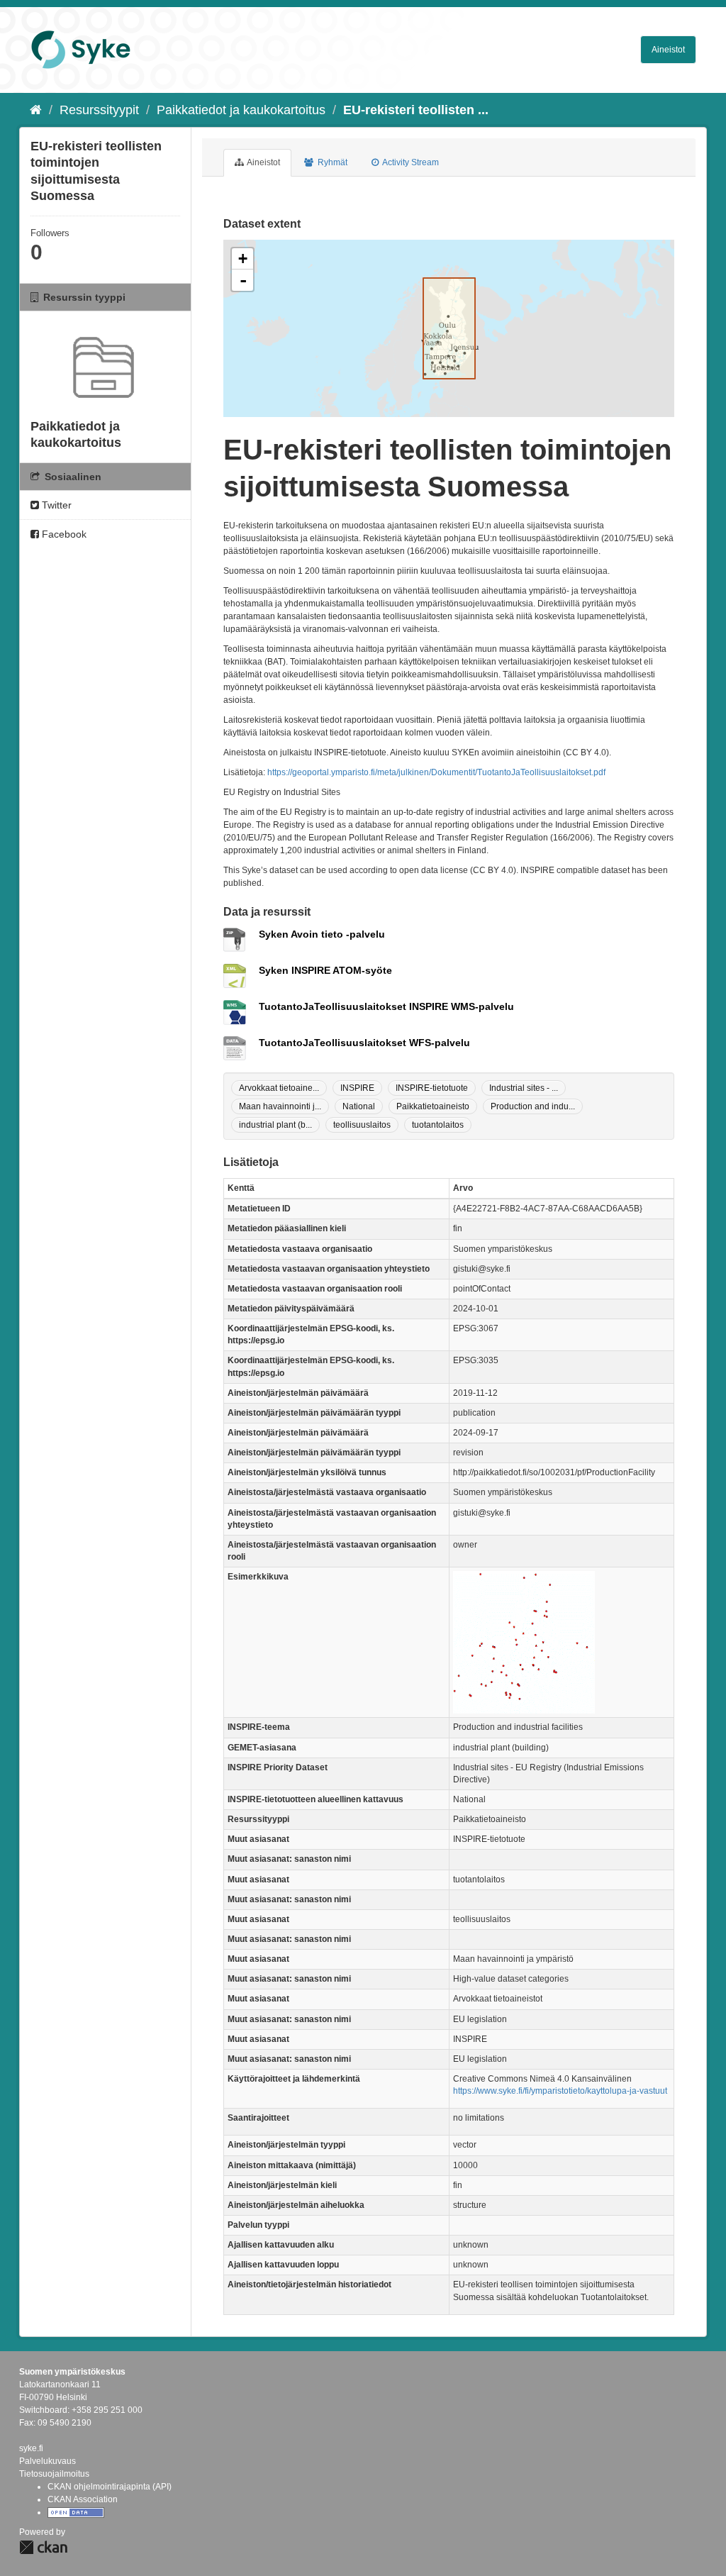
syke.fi (31, 2448)
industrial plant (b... (275, 1125)
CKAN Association (83, 2499)
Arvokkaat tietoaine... (279, 1088)
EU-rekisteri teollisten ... (416, 110)
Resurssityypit (99, 110)
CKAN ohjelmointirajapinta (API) (110, 2487)
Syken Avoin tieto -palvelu (322, 934)
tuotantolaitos (438, 1125)
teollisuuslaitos (362, 1125)
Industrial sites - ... (524, 1088)
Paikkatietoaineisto (433, 1106)
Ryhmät (331, 162)
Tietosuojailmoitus (54, 2474)
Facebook (63, 534)
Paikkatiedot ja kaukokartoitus (241, 110)
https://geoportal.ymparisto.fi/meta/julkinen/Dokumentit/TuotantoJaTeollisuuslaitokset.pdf (436, 772)
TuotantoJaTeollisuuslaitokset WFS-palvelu (364, 1043)
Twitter (55, 505)
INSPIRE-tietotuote (432, 1088)
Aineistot (668, 50)
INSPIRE (357, 1088)
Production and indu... (533, 1106)
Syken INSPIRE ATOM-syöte (325, 970)
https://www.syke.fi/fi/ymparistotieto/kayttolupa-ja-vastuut (560, 2091)
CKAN (43, 2547)
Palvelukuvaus (48, 2461)
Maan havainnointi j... (280, 1106)
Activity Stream (410, 162)
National (359, 1106)
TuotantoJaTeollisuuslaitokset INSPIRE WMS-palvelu (386, 1006)
